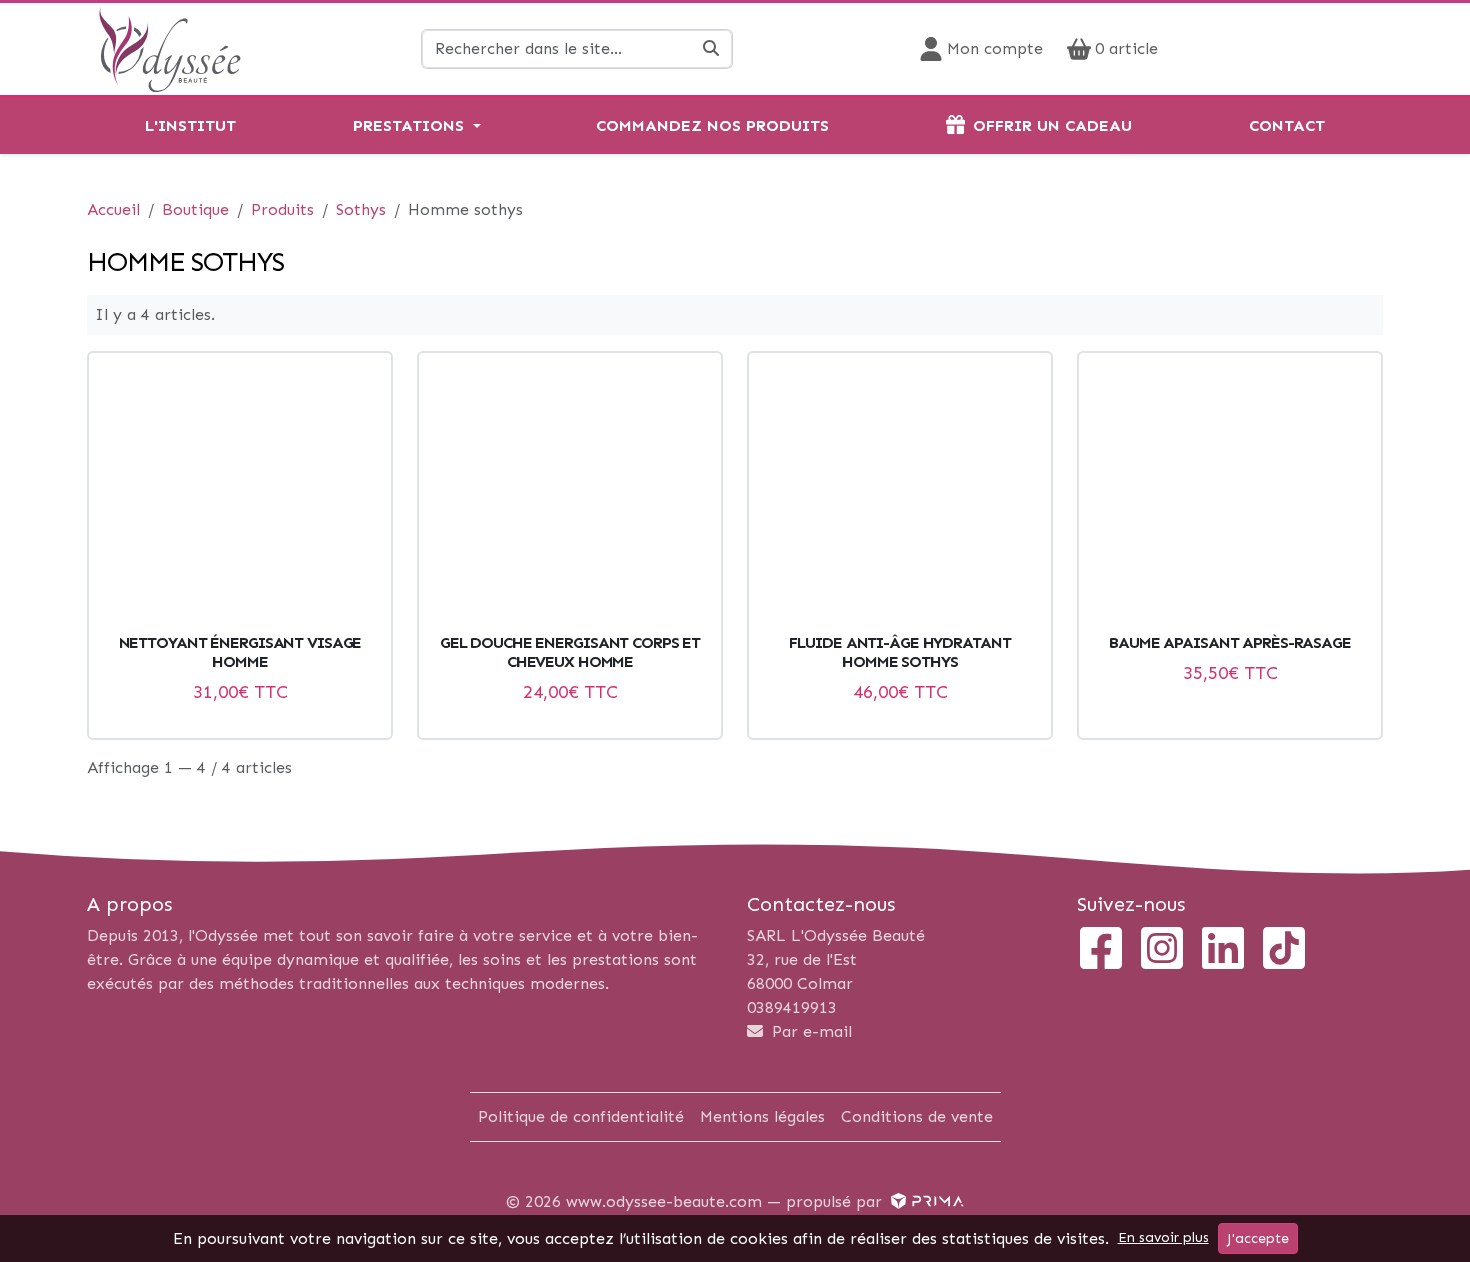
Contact (1287, 125)
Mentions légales (762, 1116)
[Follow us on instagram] (1162, 950)
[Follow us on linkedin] (1223, 950)
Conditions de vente (917, 1116)
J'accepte (1258, 1238)
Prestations (408, 125)
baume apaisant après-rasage (1230, 642)
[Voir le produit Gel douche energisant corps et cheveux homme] (570, 497)
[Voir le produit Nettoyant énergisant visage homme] (240, 497)
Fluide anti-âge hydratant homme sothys (899, 652)
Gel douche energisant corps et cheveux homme (570, 652)
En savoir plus (1163, 1237)
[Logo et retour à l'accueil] (169, 47)
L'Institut (190, 125)
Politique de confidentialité (581, 1116)
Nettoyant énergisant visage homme (240, 652)
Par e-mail (809, 1031)
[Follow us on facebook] (1101, 950)
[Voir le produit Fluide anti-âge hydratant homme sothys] (900, 497)
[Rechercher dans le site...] (711, 49)
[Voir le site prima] (925, 1201)
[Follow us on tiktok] (1284, 950)
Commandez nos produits (712, 125)
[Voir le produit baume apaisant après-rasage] (1230, 497)
